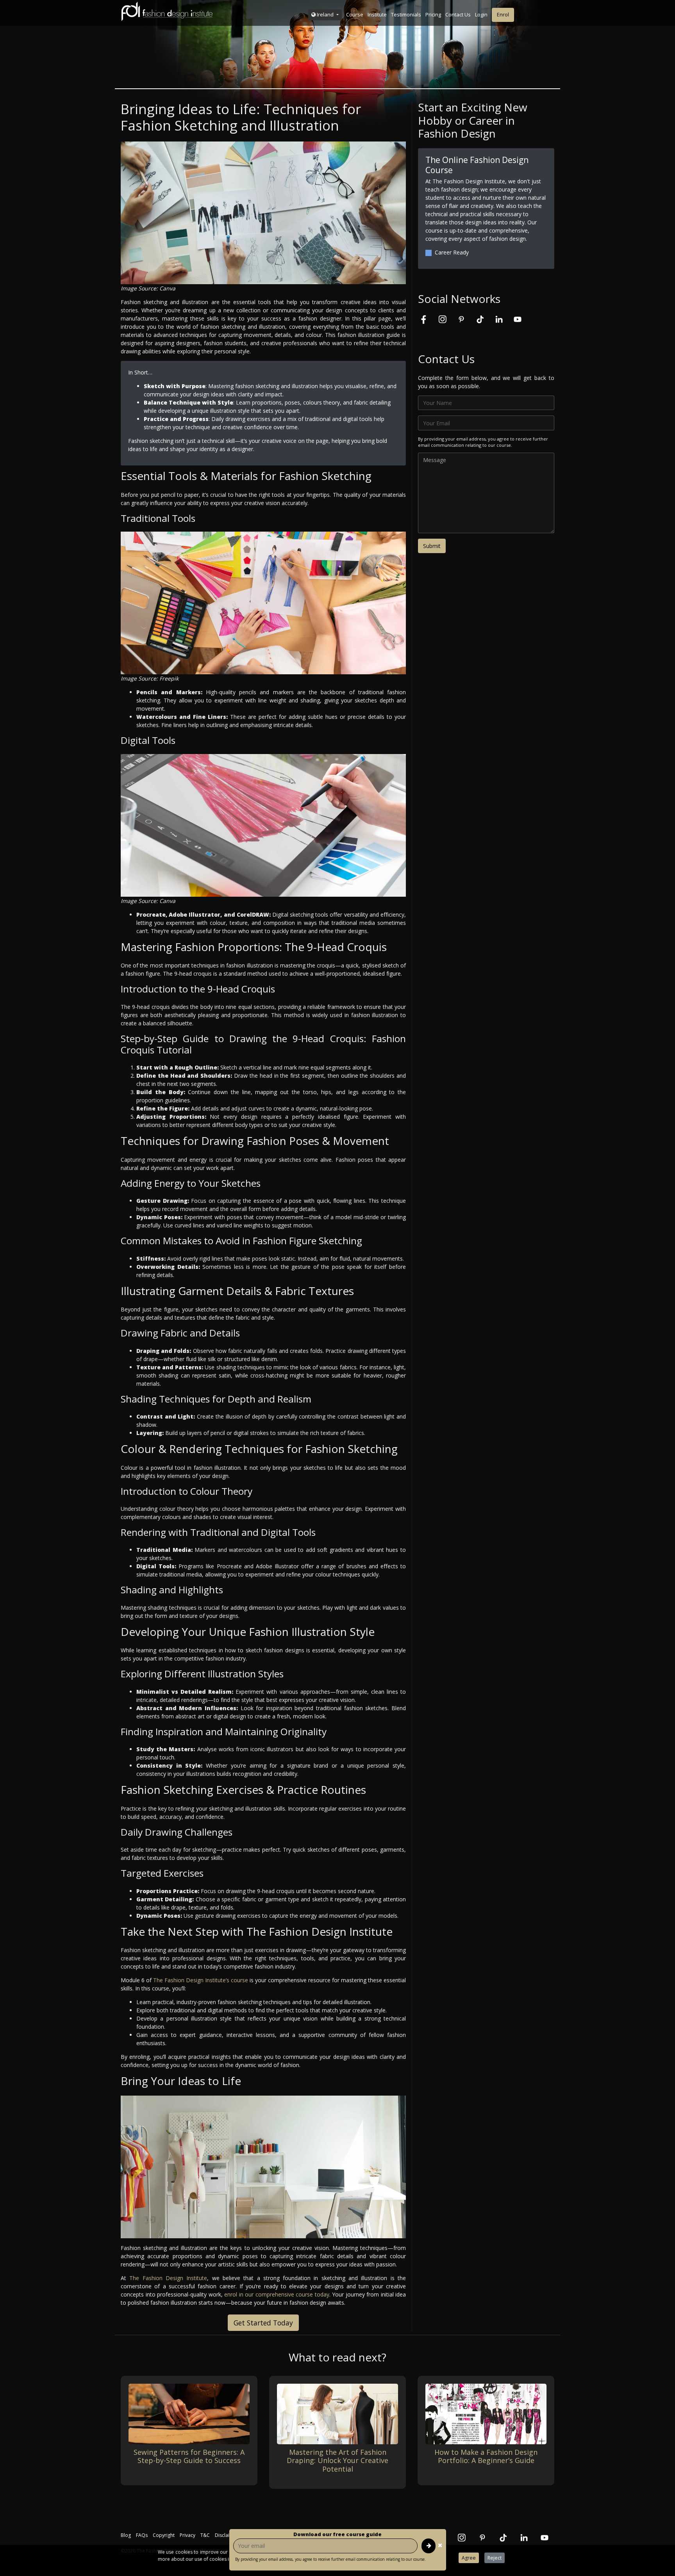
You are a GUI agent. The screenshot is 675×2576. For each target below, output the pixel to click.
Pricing (433, 14)
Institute (377, 14)
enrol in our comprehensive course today (277, 2294)
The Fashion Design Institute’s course (201, 1980)
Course (355, 14)
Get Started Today (263, 2323)
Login (481, 14)
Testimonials (406, 14)
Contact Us (458, 14)
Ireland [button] (325, 14)
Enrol (503, 14)
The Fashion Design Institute (168, 2278)
